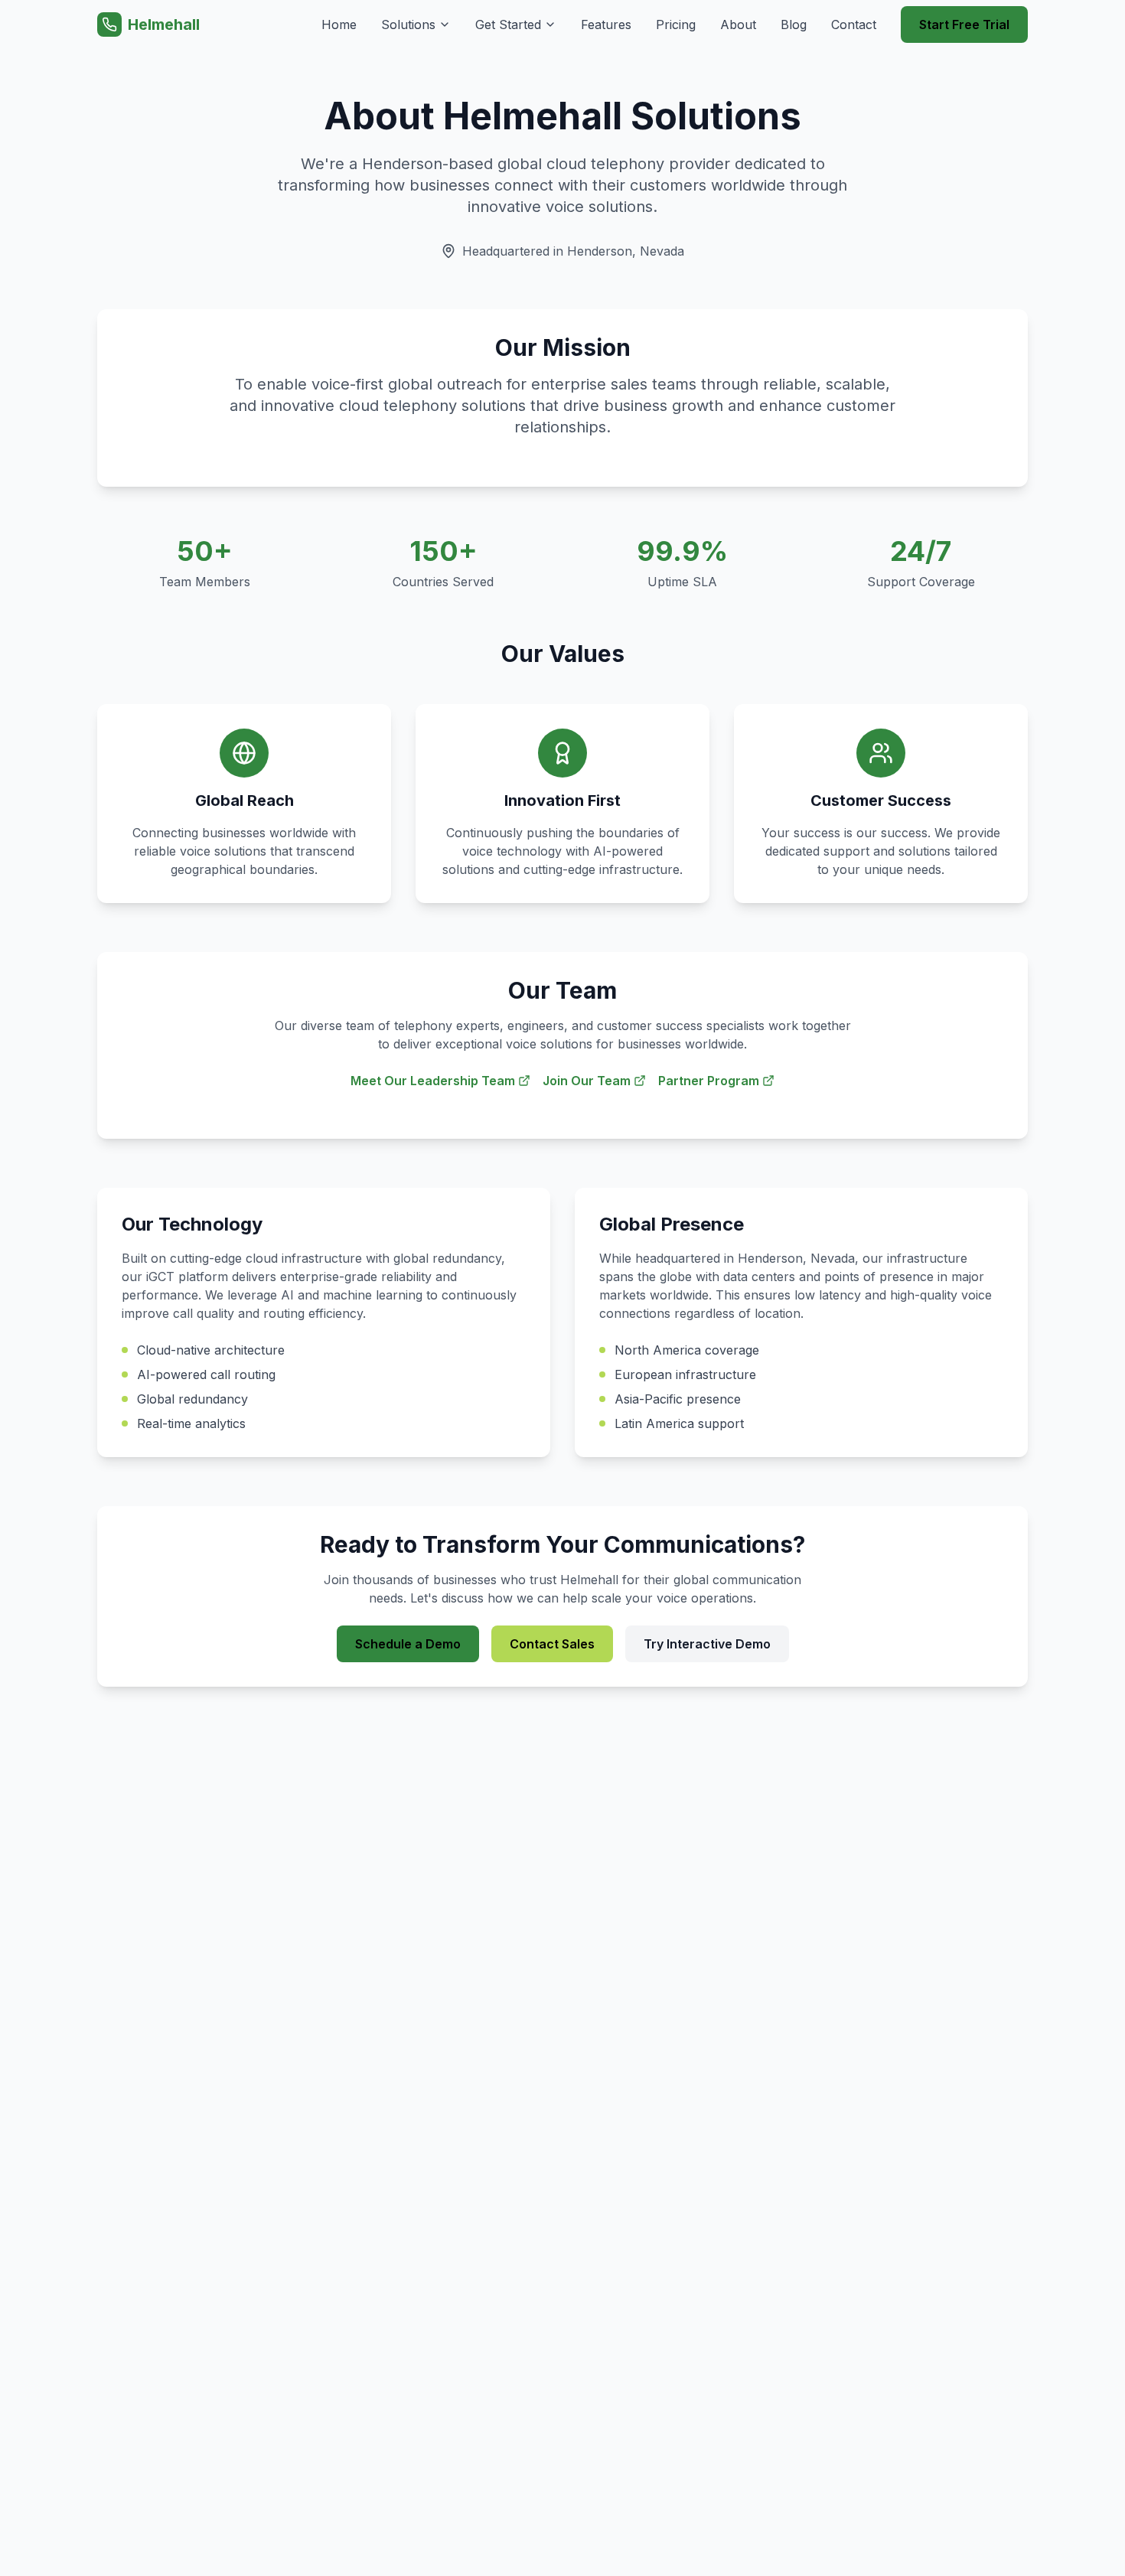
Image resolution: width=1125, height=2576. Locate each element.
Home (339, 24)
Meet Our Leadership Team (433, 1081)
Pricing (676, 24)
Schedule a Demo (408, 1644)
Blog (794, 24)
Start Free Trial (964, 24)
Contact (854, 24)
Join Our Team (587, 1081)
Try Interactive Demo (707, 1644)
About (738, 24)
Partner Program (709, 1081)
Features (606, 24)
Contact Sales (552, 1644)
